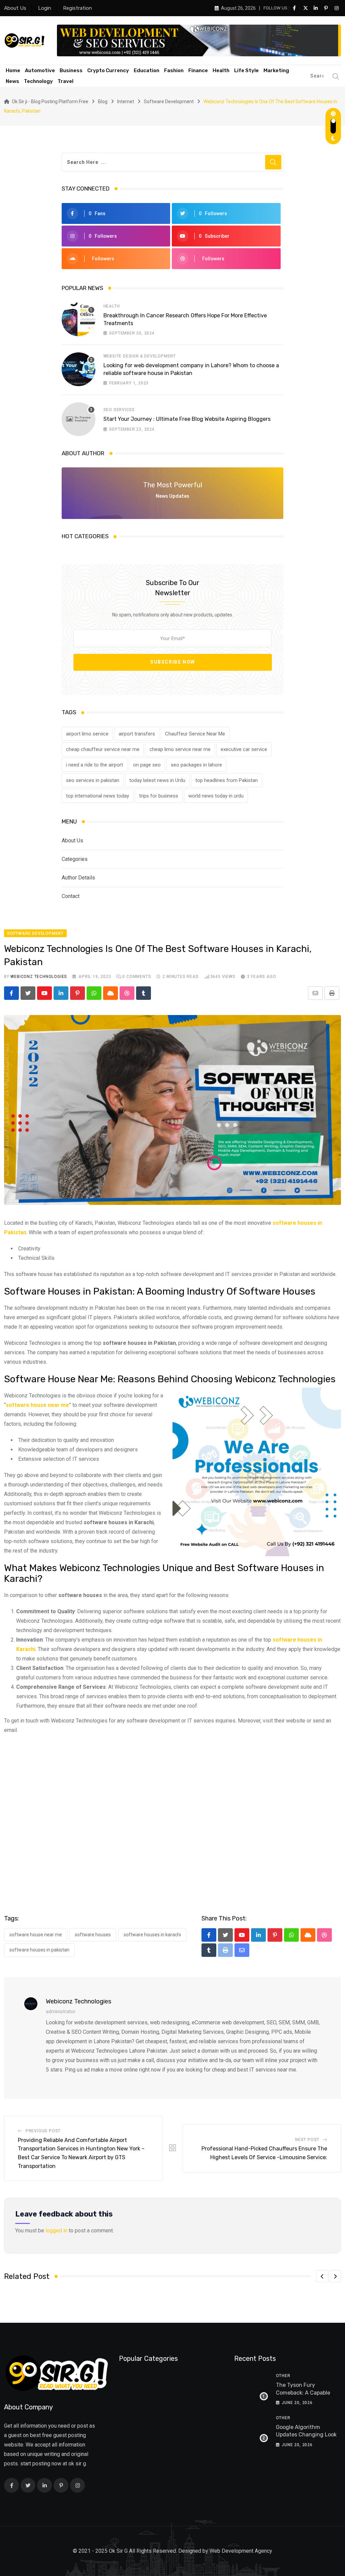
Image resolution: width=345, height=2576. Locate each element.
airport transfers (137, 734)
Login (45, 8)
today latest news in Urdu (157, 780)
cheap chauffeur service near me (103, 749)
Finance (198, 70)
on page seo (147, 765)
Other (283, 2376)
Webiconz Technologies (39, 977)
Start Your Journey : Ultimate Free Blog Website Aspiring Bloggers (187, 419)
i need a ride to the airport (95, 765)
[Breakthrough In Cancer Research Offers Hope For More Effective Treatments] (79, 319)
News (12, 81)
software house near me (36, 1935)
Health (221, 70)
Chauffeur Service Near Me (195, 734)
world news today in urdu (216, 796)
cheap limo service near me (180, 749)
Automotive (40, 70)
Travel (66, 81)
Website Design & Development (140, 356)
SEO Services (119, 410)
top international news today (98, 796)
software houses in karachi (152, 1935)
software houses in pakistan (39, 1950)
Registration (77, 8)
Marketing (276, 70)
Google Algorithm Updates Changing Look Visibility (306, 2435)
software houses (93, 1935)
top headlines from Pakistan (227, 780)
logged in (56, 2231)
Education (147, 70)
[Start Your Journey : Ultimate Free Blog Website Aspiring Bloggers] (79, 419)
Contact (71, 896)
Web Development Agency (241, 2551)
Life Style (246, 70)
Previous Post (43, 2131)
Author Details (78, 878)
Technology (38, 81)
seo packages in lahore (196, 765)
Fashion (174, 70)
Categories (75, 859)
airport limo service (87, 734)
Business (71, 70)
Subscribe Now (173, 662)
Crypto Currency (108, 70)
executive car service (244, 749)
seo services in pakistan (93, 780)
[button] (322, 2276)
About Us (15, 8)
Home (13, 70)
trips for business (159, 796)
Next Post (307, 2140)
